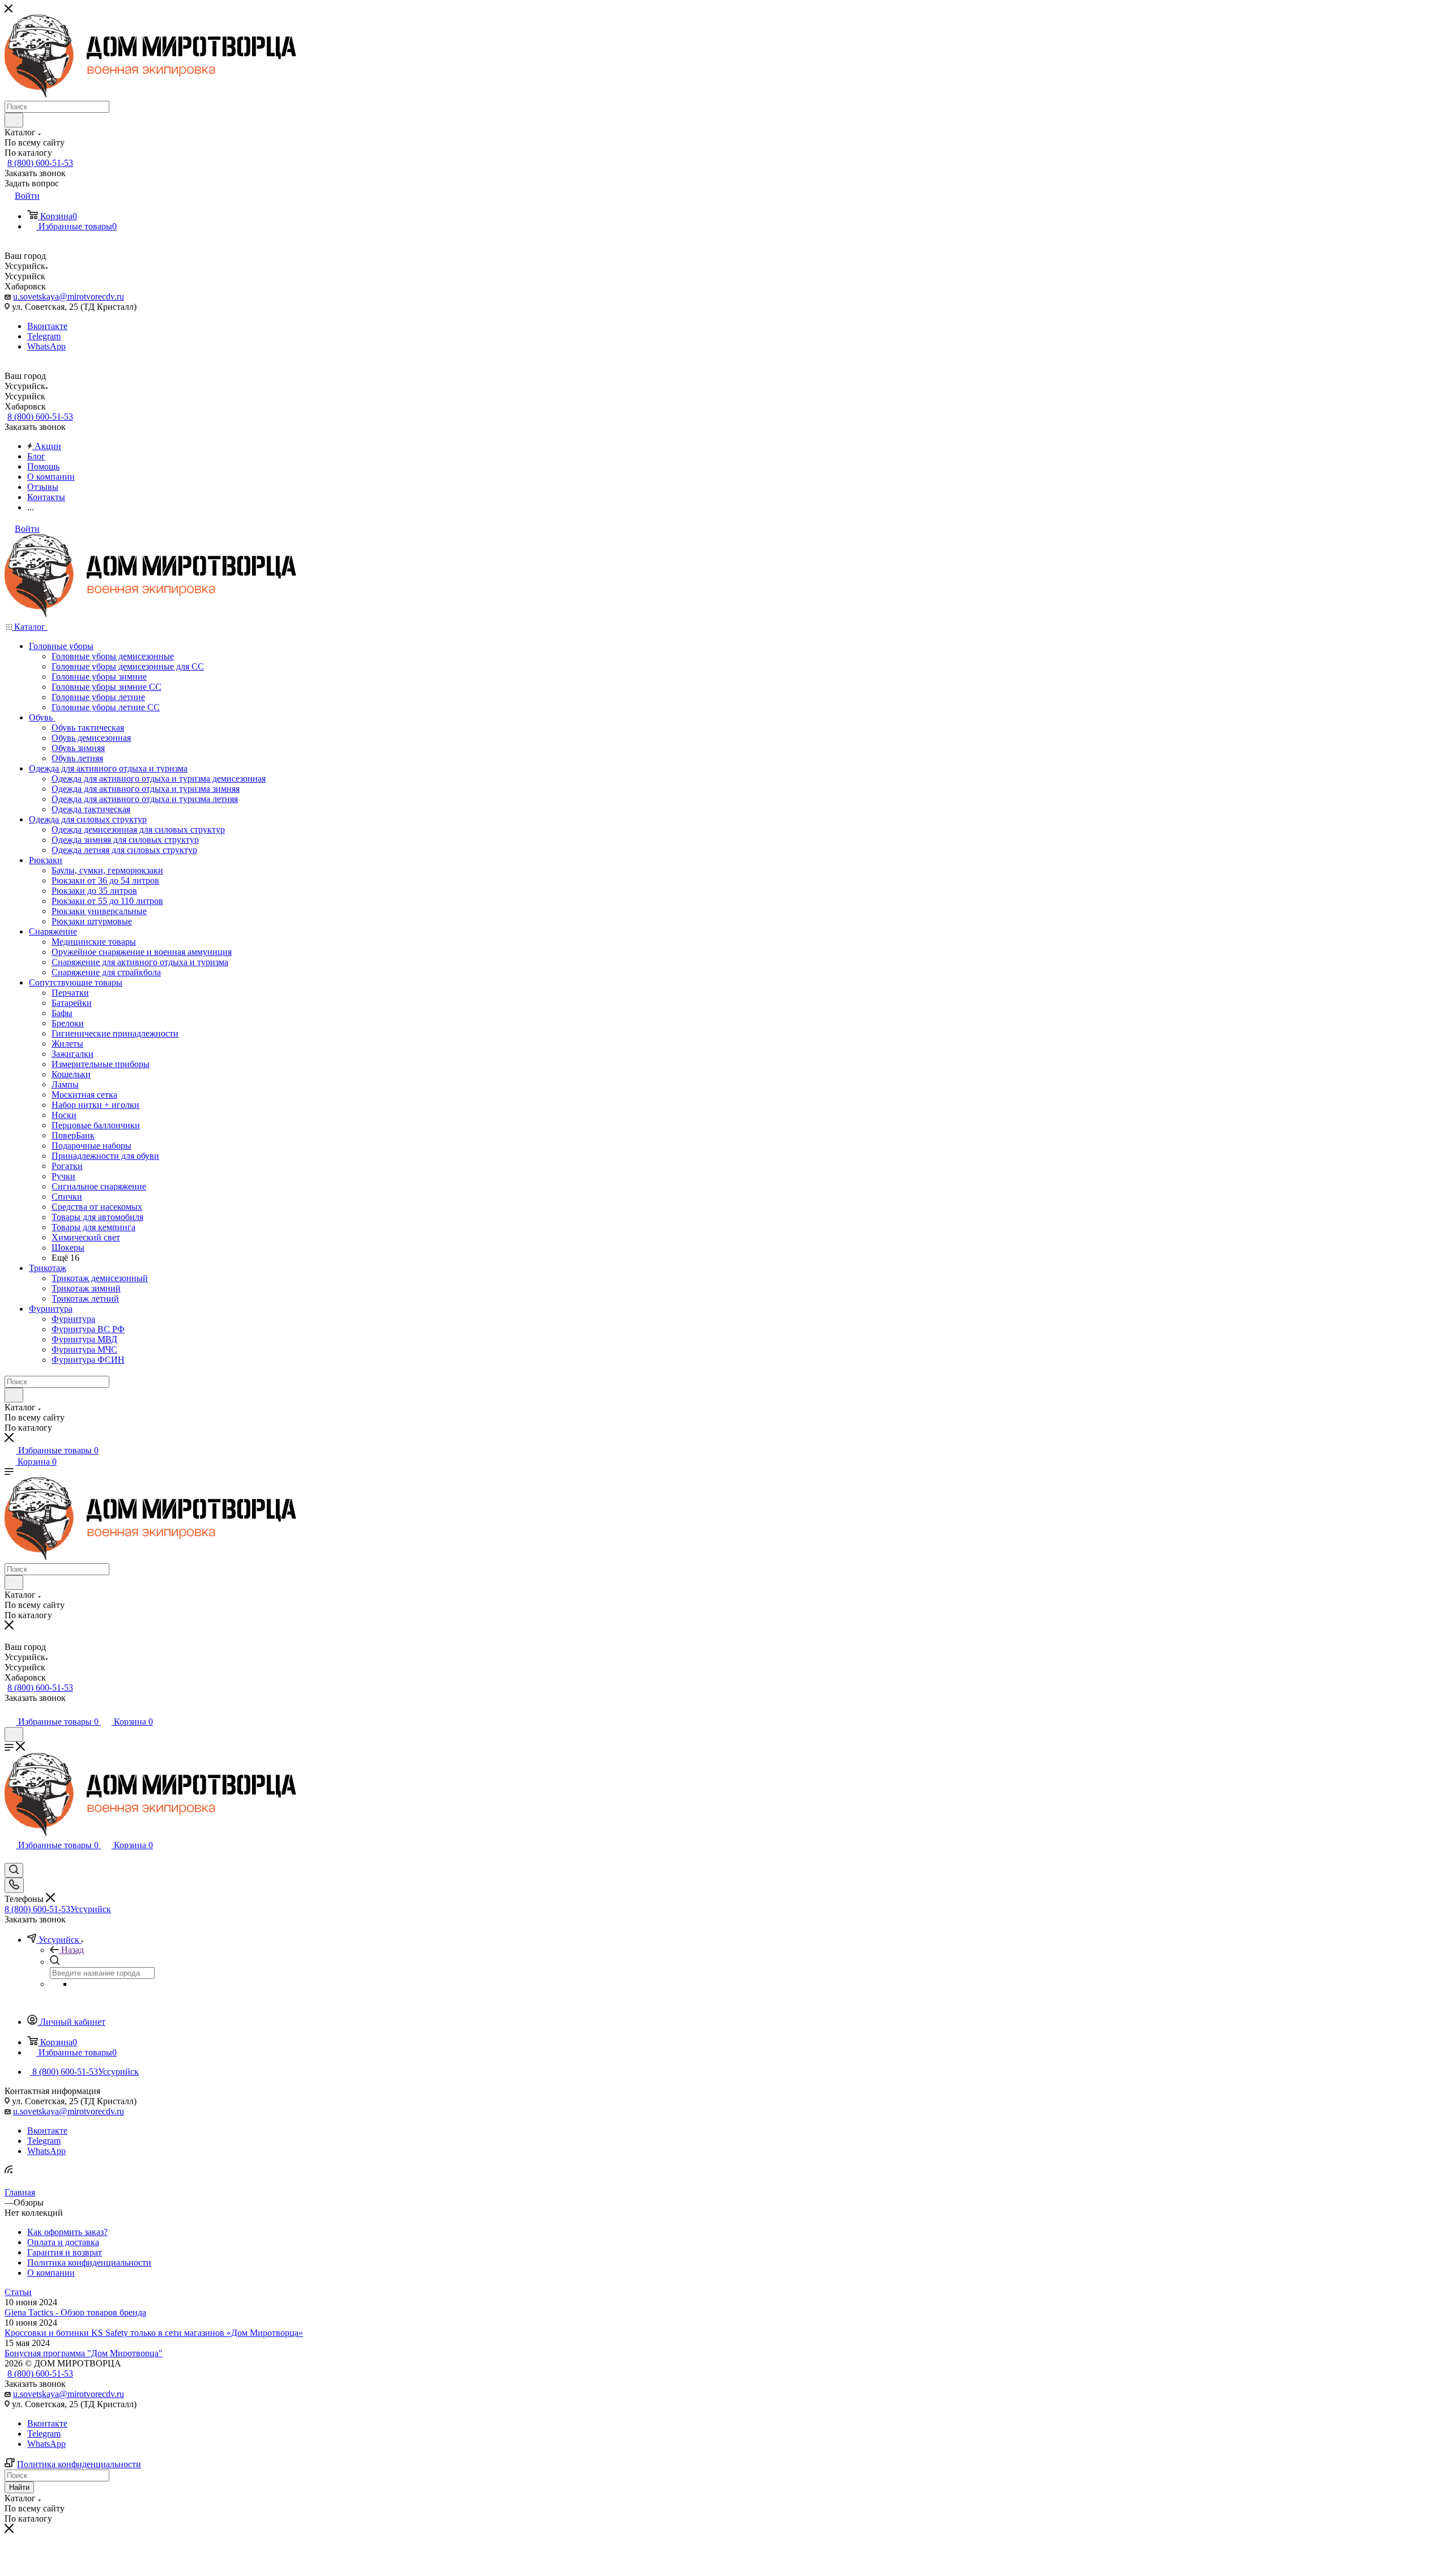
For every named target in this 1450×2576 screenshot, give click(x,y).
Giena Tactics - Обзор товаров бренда (75, 2312)
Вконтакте (47, 326)
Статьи (18, 2292)
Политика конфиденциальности (79, 2464)
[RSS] (8, 2170)
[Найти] (14, 120)
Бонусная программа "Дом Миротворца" (84, 2353)
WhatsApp (46, 346)
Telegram (44, 336)
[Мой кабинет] (10, 1710)
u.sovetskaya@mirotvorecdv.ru (69, 297)
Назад (72, 1950)
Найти (19, 2487)
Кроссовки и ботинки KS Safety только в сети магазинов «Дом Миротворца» (154, 2333)
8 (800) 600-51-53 (40, 163)
